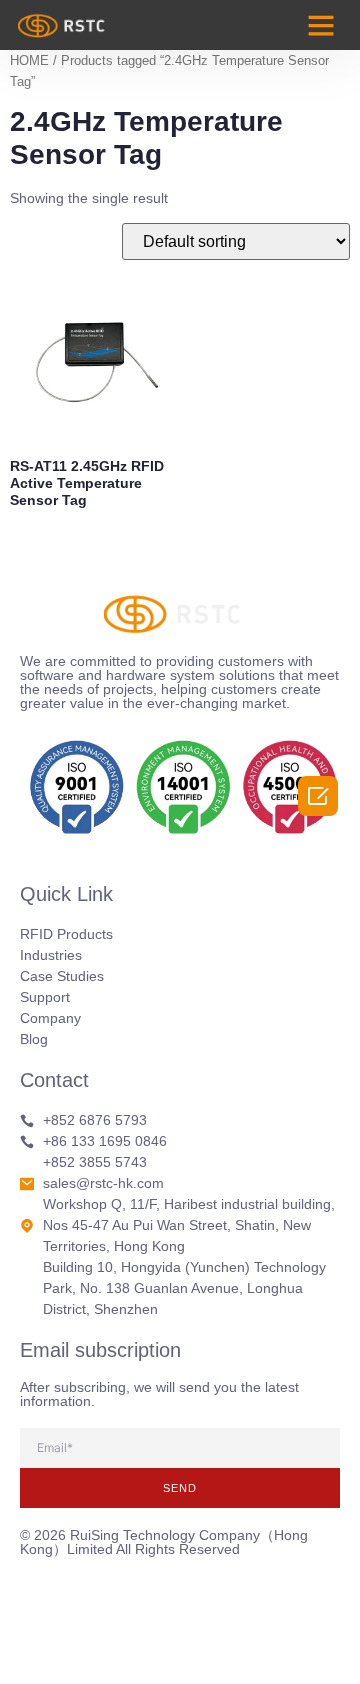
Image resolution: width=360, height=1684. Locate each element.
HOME (29, 60)
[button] (321, 25)
